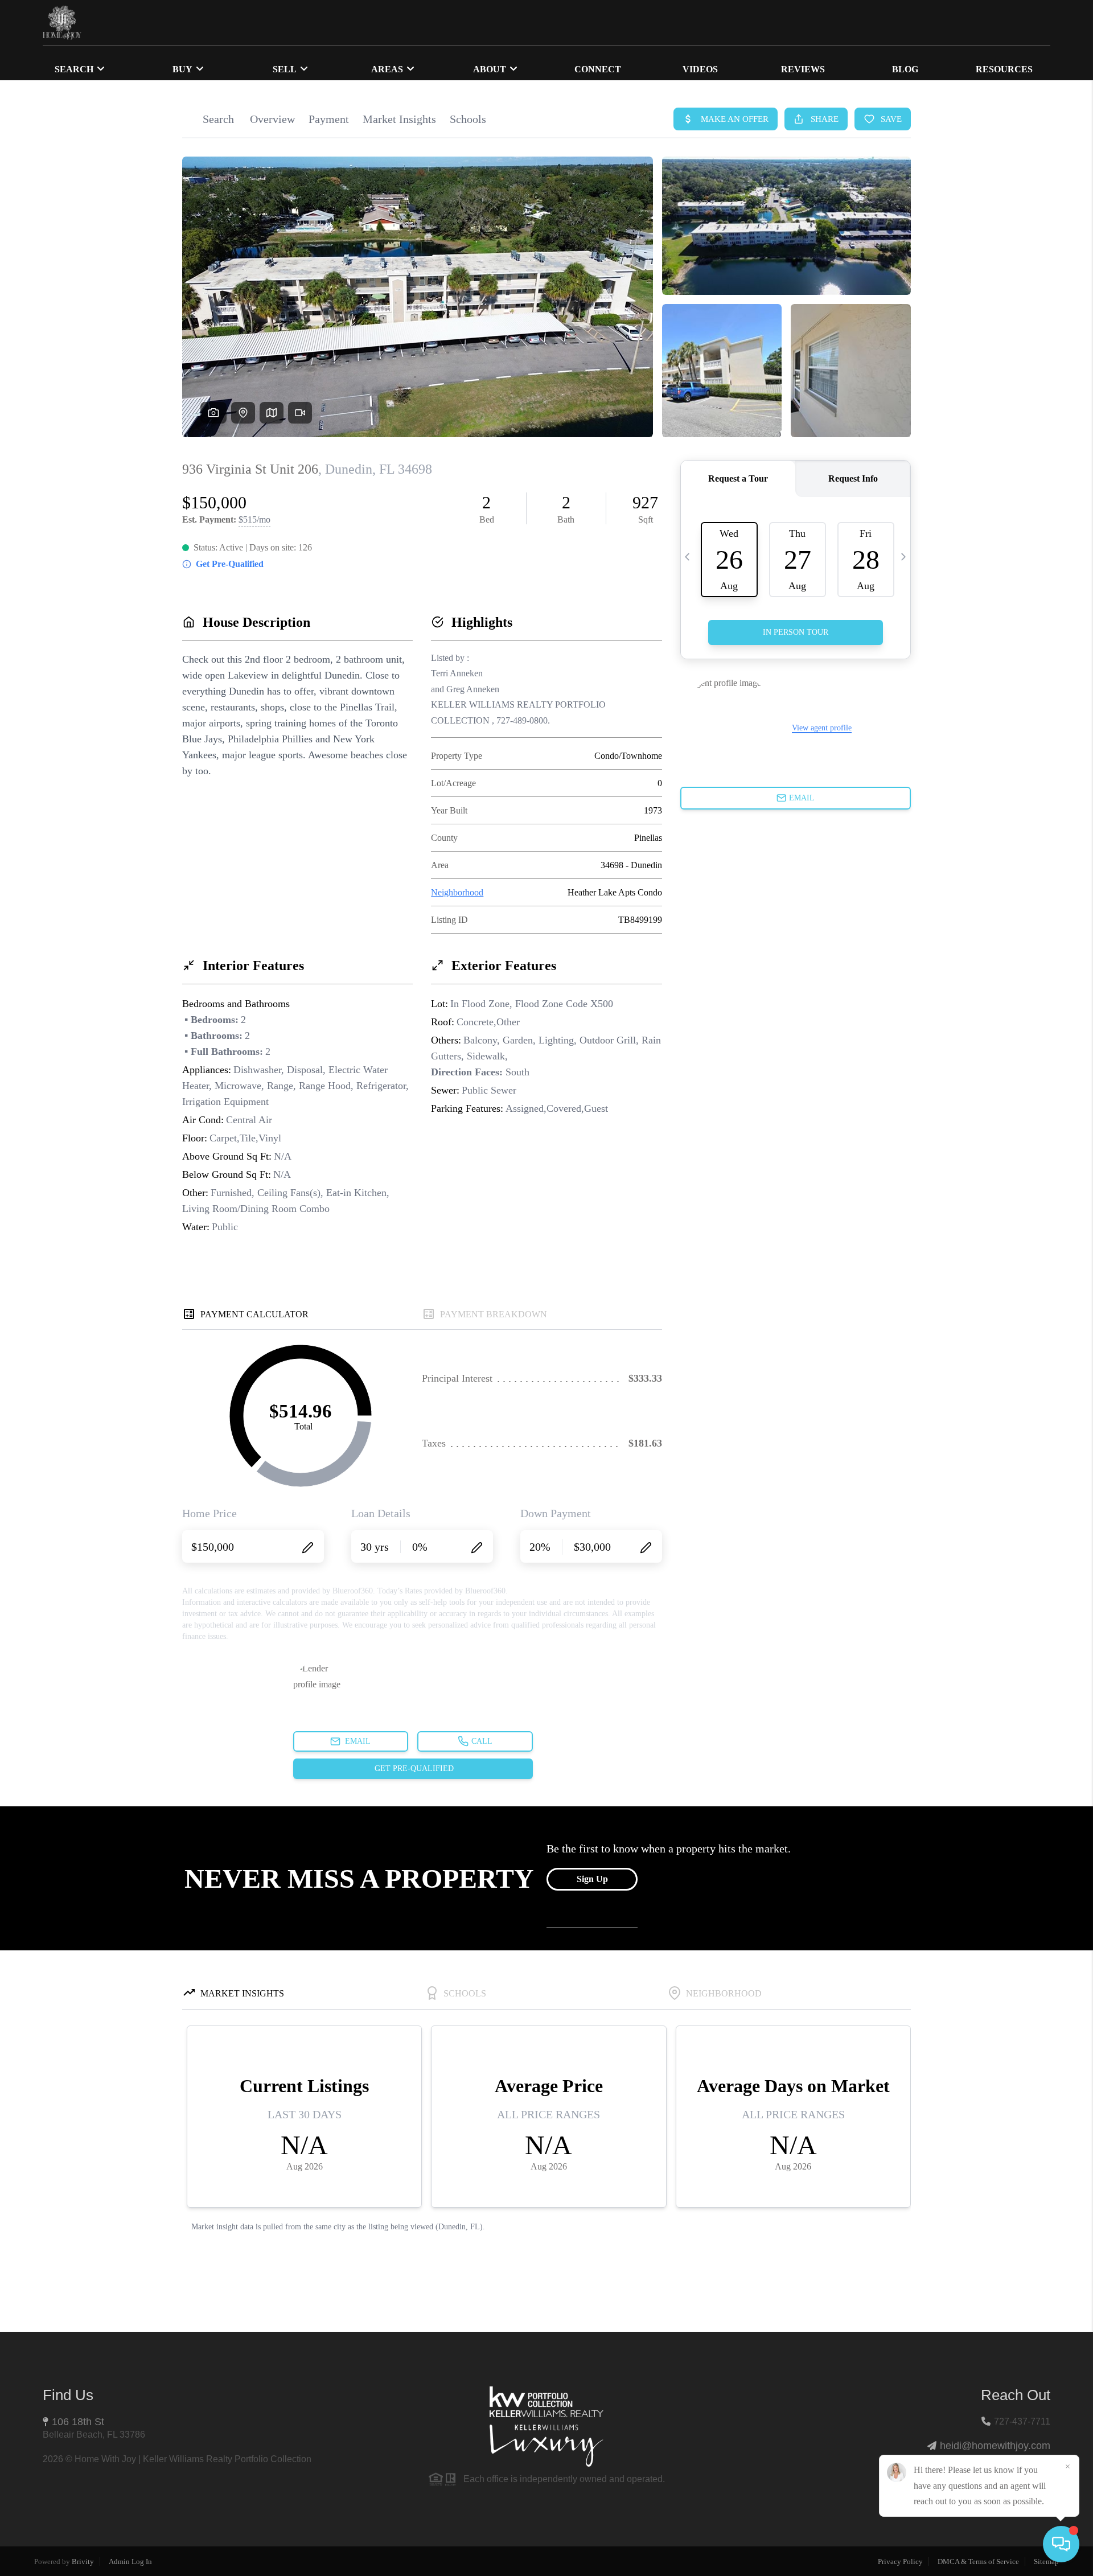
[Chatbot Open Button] (1061, 2544)
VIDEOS (700, 69)
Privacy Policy (900, 2561)
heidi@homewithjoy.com (995, 2446)
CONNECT (598, 69)
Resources (1004, 69)
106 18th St (78, 2422)
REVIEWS (803, 69)
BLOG (905, 69)
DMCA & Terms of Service (978, 2561)
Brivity (83, 2561)
